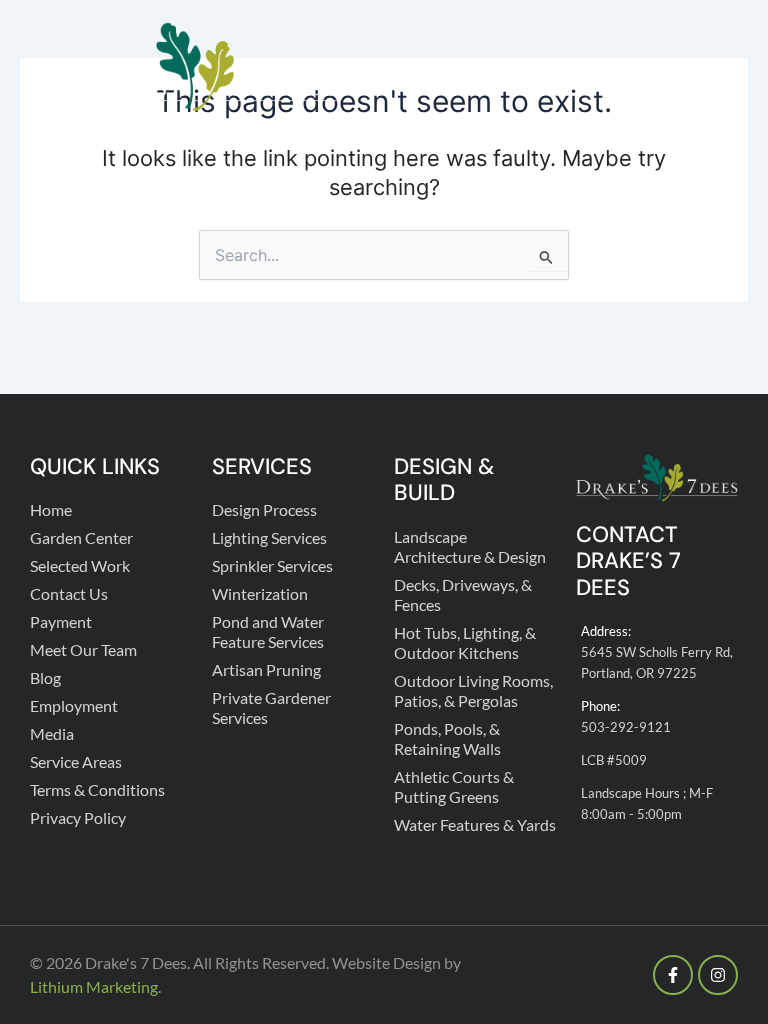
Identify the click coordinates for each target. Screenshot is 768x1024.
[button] (720, 68)
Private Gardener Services (271, 707)
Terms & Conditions (97, 789)
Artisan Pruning (266, 669)
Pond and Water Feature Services (268, 631)
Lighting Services (269, 537)
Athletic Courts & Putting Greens (454, 786)
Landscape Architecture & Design (470, 546)
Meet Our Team (83, 649)
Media (52, 733)
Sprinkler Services (272, 565)
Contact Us (69, 593)
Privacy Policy (78, 817)
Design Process (264, 509)
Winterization (260, 593)
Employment (74, 705)
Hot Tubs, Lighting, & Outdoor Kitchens (465, 642)
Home (51, 509)
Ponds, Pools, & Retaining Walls (447, 738)
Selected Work (80, 565)
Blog (45, 677)
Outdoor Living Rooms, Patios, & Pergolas (473, 690)
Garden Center (81, 537)
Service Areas (76, 761)
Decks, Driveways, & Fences (463, 594)
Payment (61, 621)
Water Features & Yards (475, 824)
